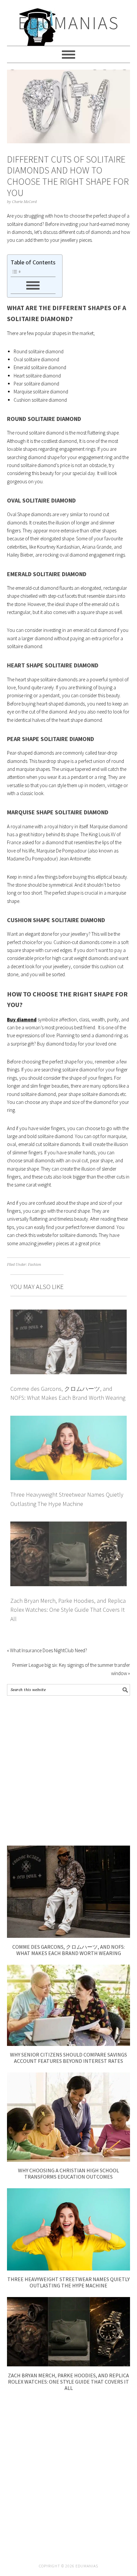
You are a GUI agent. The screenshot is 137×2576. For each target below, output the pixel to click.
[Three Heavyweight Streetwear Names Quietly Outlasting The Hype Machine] (69, 2269)
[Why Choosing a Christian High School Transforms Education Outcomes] (69, 2160)
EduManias (69, 23)
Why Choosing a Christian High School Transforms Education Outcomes (68, 2173)
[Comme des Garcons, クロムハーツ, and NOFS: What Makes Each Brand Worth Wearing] (69, 1936)
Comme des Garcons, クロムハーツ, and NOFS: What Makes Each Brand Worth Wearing (68, 1950)
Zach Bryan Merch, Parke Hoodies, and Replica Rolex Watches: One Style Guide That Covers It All (68, 1610)
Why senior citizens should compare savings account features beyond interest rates (68, 2058)
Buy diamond (22, 1019)
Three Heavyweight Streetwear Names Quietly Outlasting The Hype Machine (68, 2282)
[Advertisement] (68, 1771)
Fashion (35, 1265)
